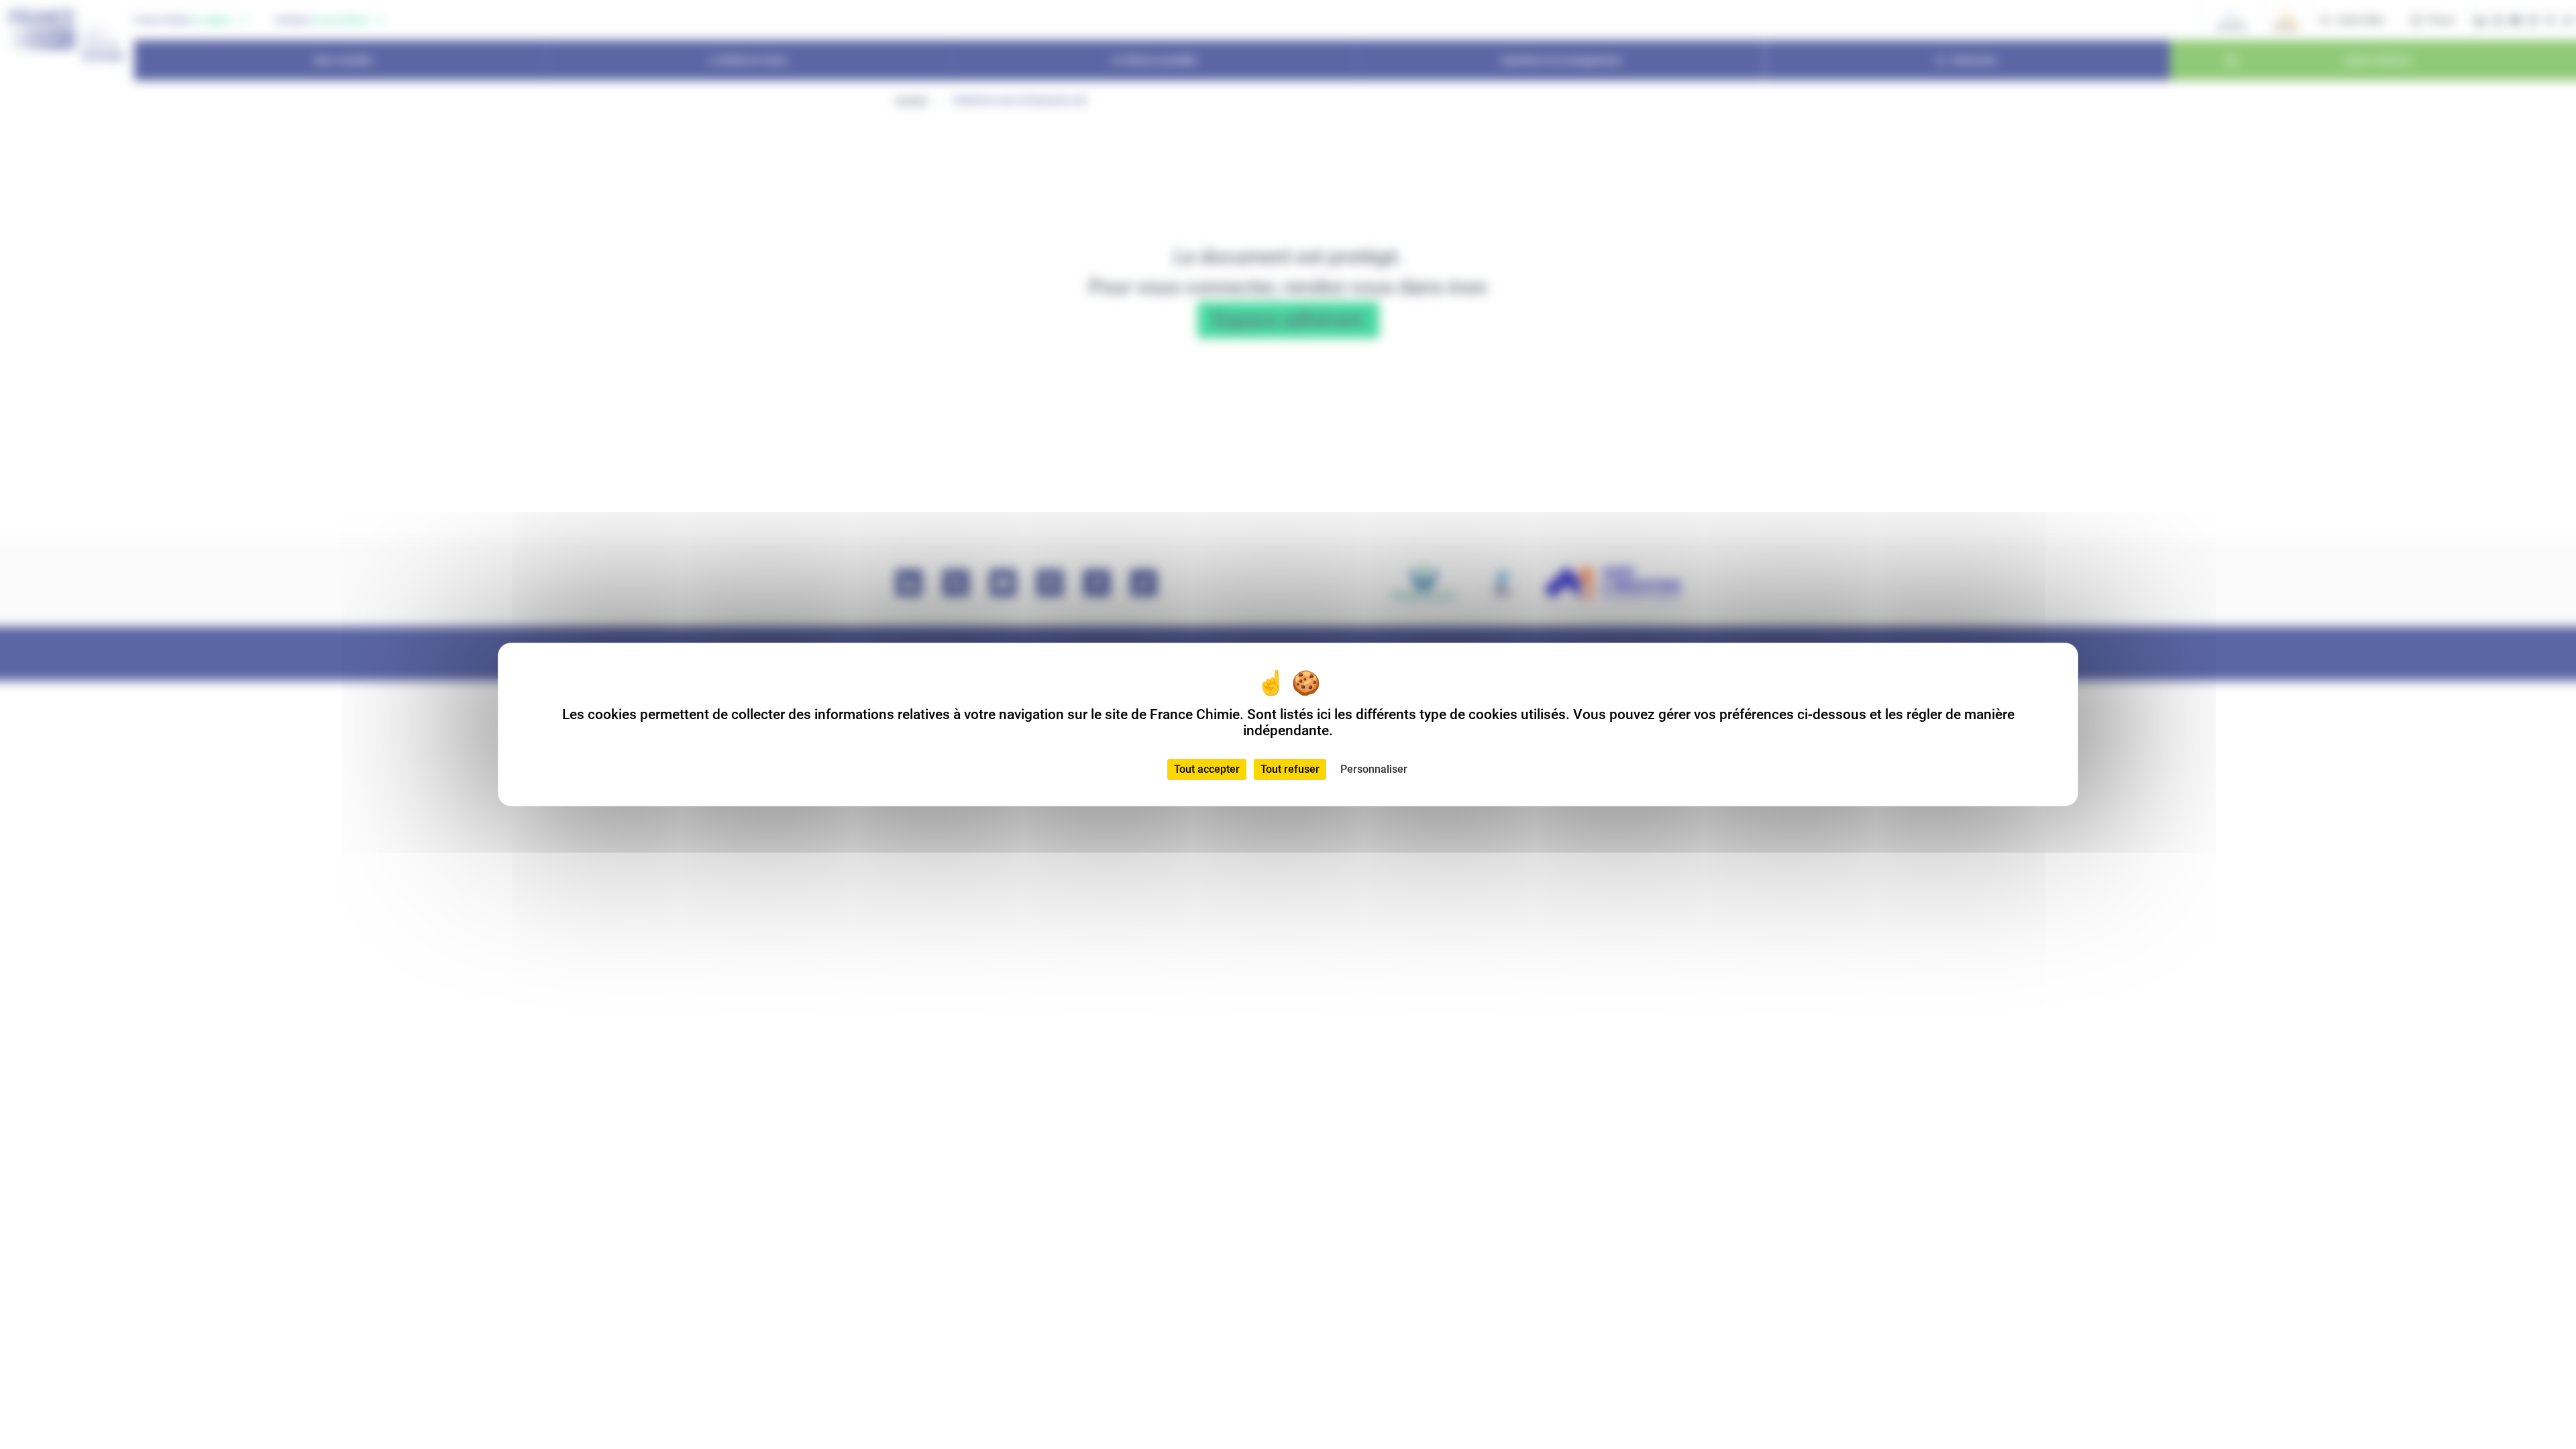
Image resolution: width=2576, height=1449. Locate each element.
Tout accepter (1207, 769)
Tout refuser (1290, 769)
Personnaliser (1374, 769)
